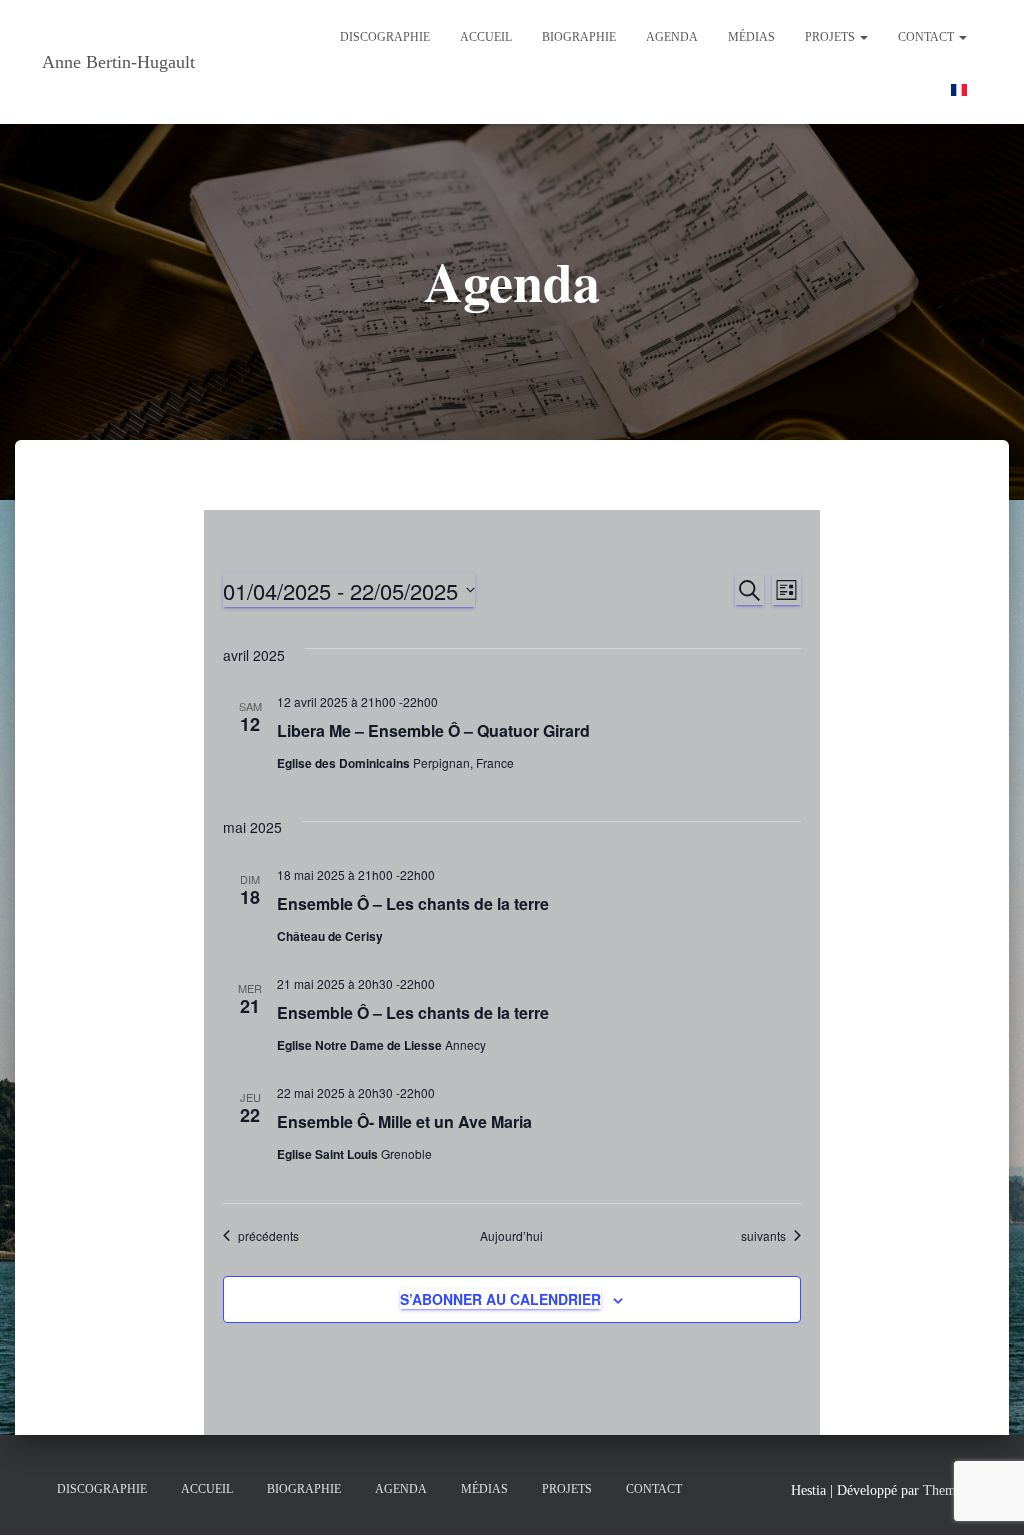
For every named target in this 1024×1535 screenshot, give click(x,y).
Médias (751, 37)
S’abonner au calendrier (500, 1299)
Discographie (385, 37)
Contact (927, 37)
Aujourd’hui (511, 1236)
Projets (831, 37)
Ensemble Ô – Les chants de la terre (413, 903)
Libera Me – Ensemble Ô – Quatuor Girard (433, 730)
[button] (863, 37)
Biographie (579, 37)
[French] (959, 88)
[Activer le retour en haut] (984, 1495)
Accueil (486, 37)
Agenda (672, 37)
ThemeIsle (952, 1490)
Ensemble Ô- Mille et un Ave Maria (404, 1121)
